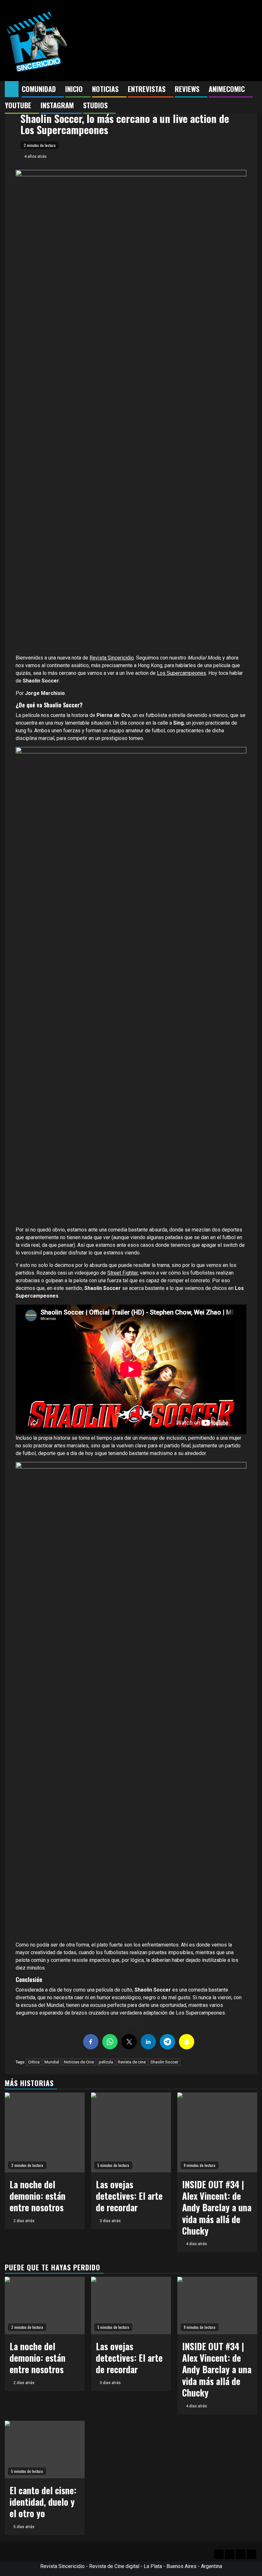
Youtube (18, 105)
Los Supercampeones (181, 673)
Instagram (57, 105)
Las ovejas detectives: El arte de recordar (129, 2196)
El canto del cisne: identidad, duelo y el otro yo (43, 2502)
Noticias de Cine (79, 2062)
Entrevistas (147, 89)
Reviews (187, 89)
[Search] (253, 89)
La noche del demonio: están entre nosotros (38, 2196)
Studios (95, 105)
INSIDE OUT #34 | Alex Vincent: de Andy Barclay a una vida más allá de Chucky (217, 2208)
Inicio (74, 89)
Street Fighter (123, 1273)
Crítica (34, 2062)
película (106, 2062)
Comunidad (39, 89)
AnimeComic (227, 89)
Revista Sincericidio (112, 658)
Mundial (52, 2062)
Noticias (105, 89)
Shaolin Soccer (164, 2062)
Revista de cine (132, 2062)
